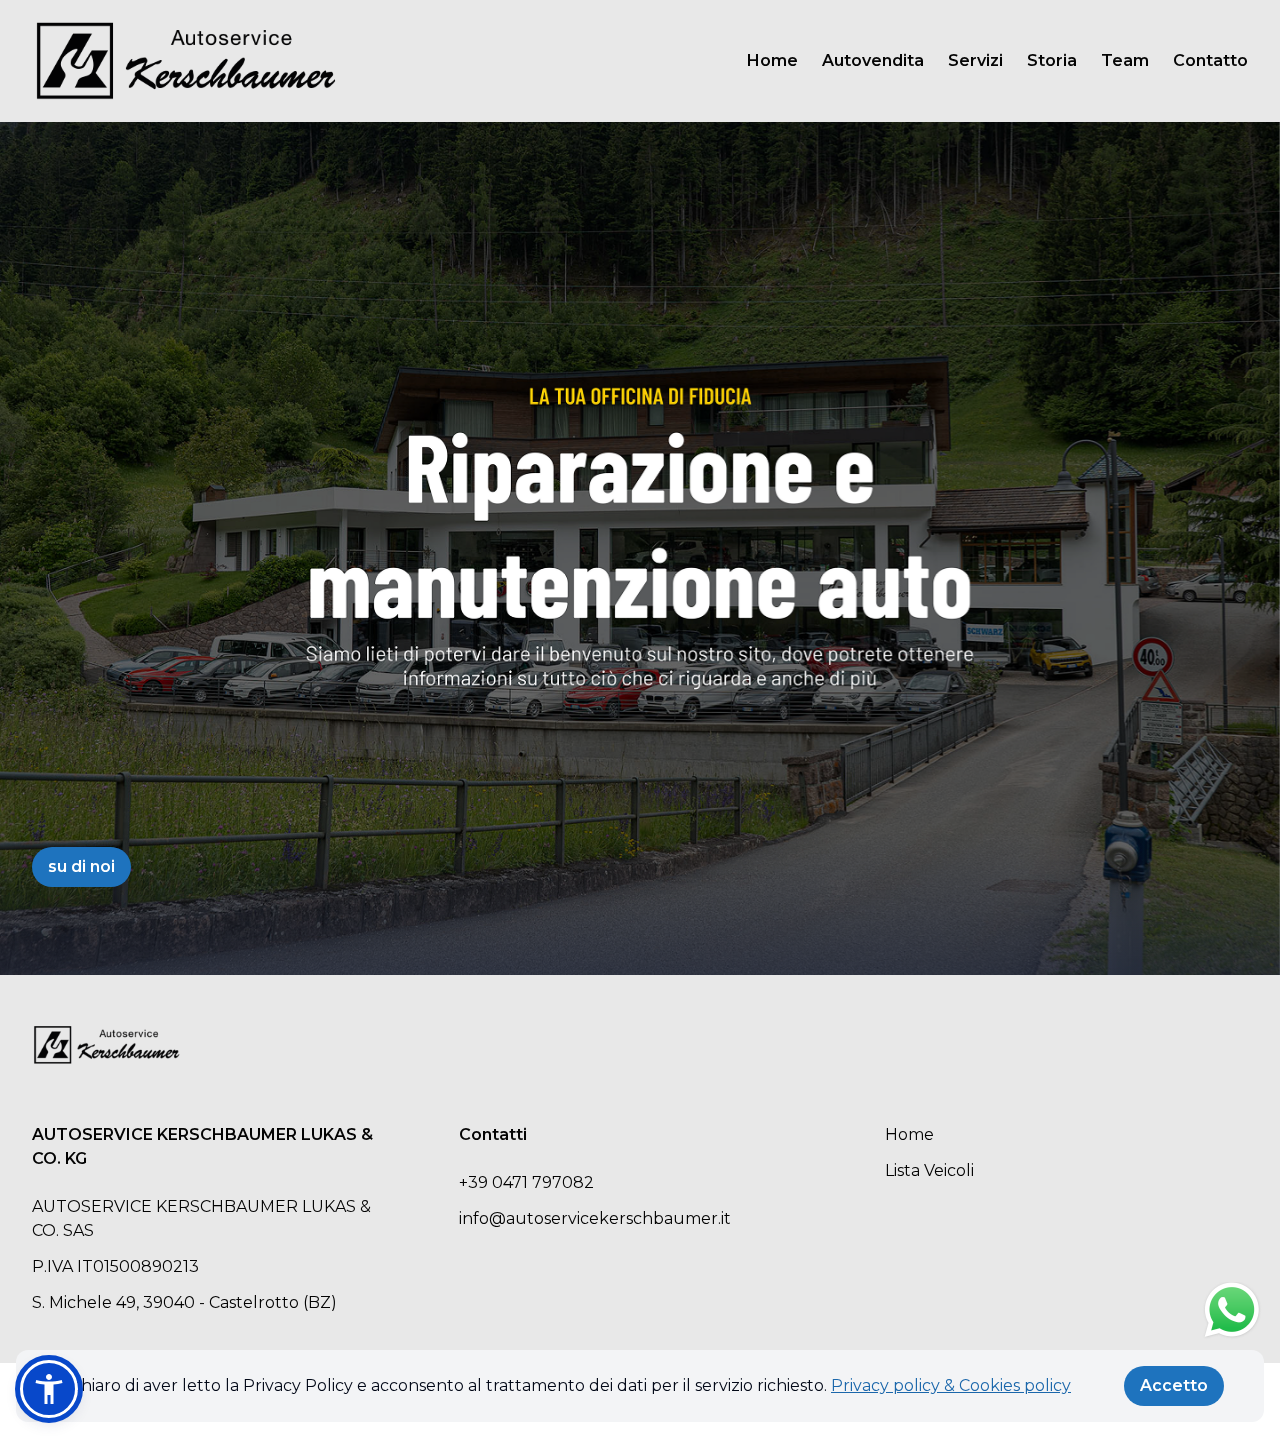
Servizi (975, 60)
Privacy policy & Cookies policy (951, 1385)
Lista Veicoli (929, 1170)
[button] (49, 1389)
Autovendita (873, 60)
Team (1125, 60)
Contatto (1210, 60)
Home (772, 60)
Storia (1052, 60)
